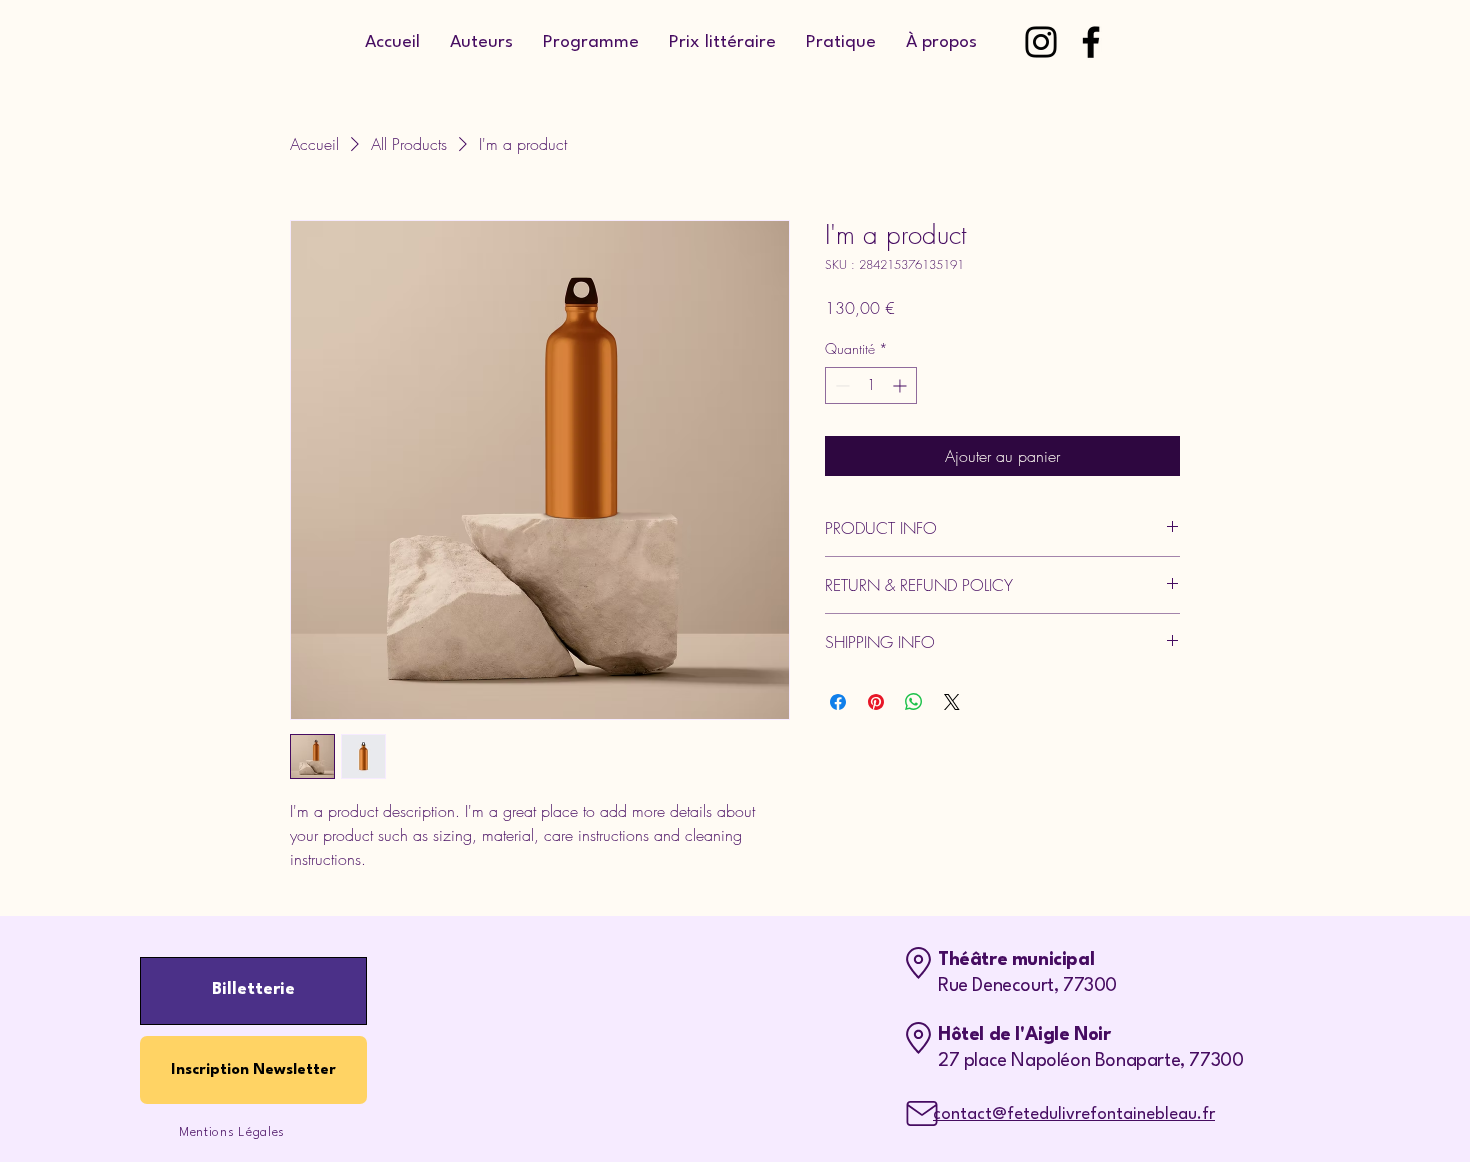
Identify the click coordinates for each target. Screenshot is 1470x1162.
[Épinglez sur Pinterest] (876, 702)
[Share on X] (952, 702)
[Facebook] (1091, 42)
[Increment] (901, 385)
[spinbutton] (871, 385)
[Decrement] (840, 385)
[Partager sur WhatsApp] (914, 702)
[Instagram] (1041, 42)
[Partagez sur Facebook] (838, 702)
